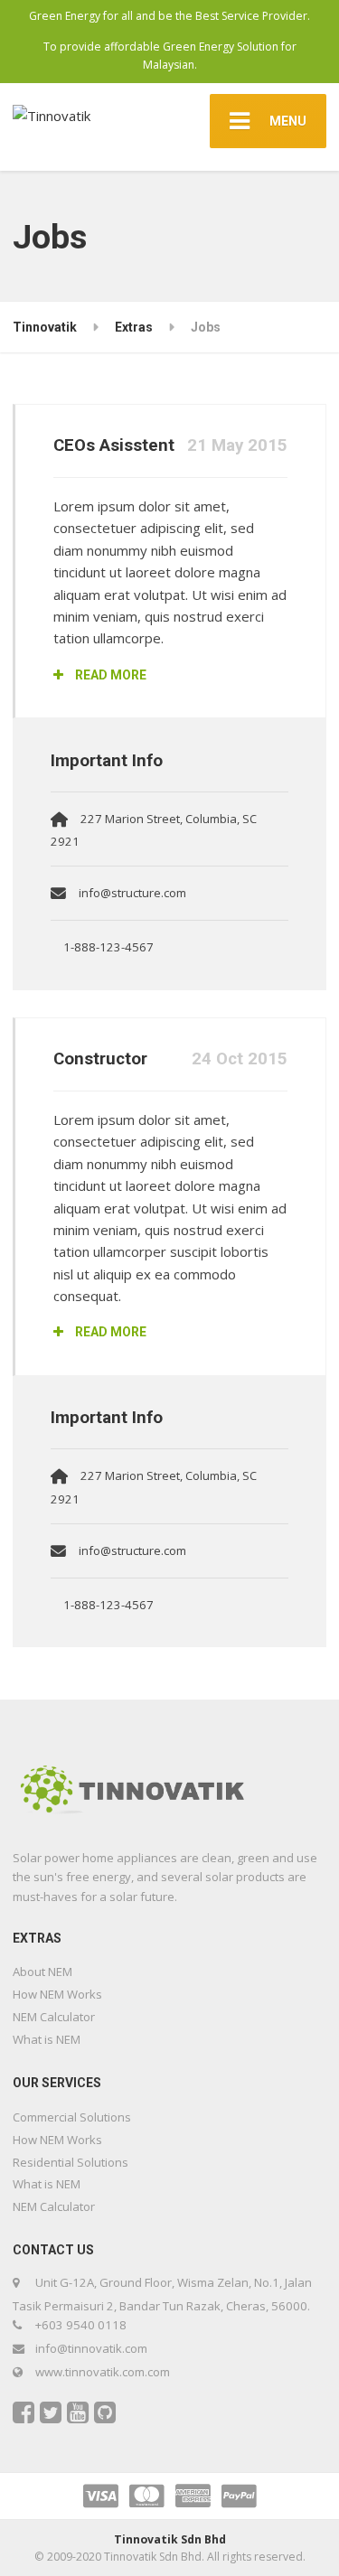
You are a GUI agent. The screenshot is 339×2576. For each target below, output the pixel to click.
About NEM (42, 1972)
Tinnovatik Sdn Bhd (170, 2539)
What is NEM (47, 2039)
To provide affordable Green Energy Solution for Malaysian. (170, 56)
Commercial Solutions (72, 2117)
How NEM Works (57, 1994)
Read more (109, 675)
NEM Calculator (54, 2017)
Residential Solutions (71, 2162)
